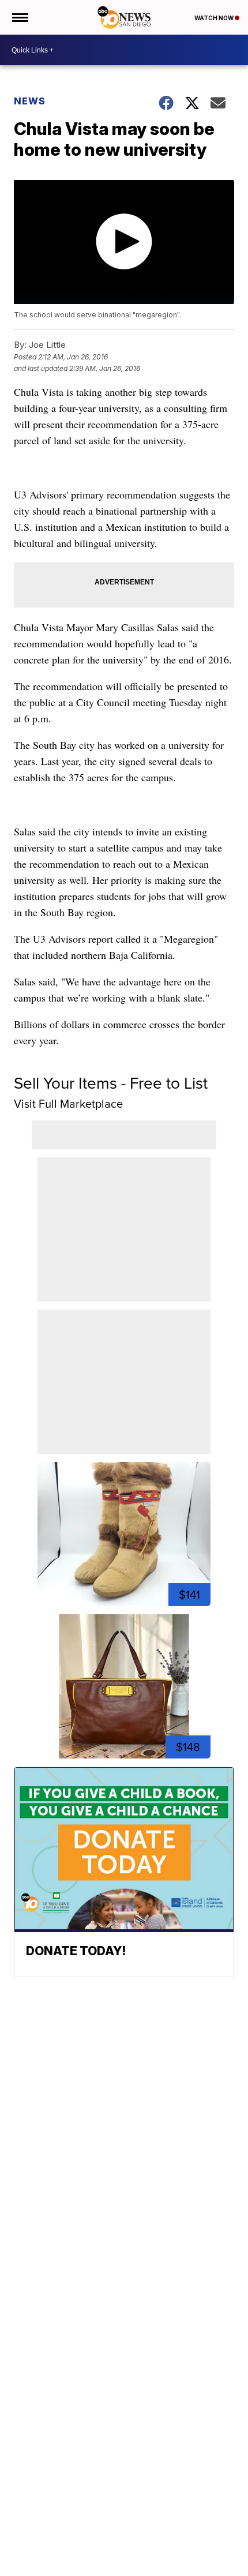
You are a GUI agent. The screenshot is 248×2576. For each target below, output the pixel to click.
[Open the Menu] (19, 17)
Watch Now (215, 18)
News (30, 101)
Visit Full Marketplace (68, 1104)
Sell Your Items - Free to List (111, 1083)
